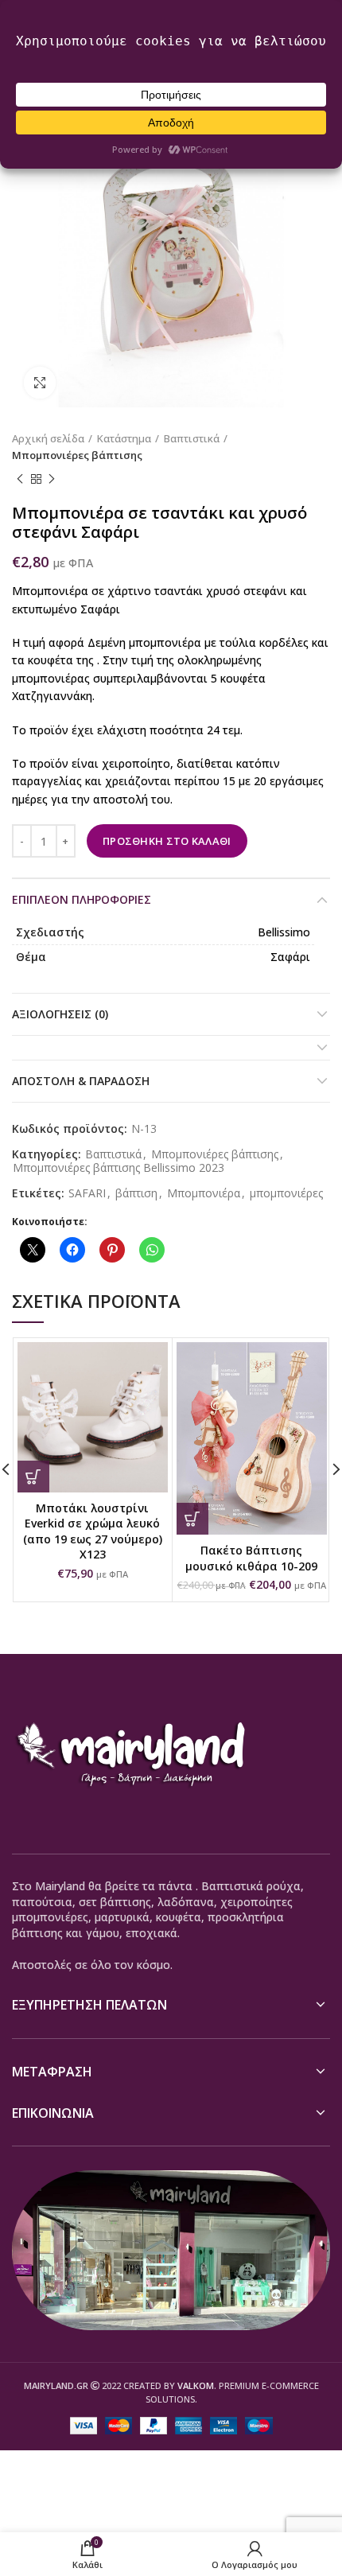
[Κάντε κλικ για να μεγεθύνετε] (40, 383)
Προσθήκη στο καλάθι (167, 841)
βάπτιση (136, 1194)
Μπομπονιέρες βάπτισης (77, 455)
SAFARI (87, 1194)
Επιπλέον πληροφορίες (82, 899)
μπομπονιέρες (286, 1194)
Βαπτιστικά (192, 438)
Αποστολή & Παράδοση (81, 1081)
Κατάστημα (124, 438)
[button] (33, 1477)
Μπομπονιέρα (204, 1194)
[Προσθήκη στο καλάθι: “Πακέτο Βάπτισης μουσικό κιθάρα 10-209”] (192, 1519)
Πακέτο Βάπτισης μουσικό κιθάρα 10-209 (251, 1558)
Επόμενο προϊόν (52, 480)
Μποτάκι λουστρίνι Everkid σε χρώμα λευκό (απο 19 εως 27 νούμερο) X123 (93, 1531)
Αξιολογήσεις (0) (60, 1014)
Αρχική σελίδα (48, 438)
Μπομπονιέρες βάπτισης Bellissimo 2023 (119, 1168)
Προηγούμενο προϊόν (20, 480)
